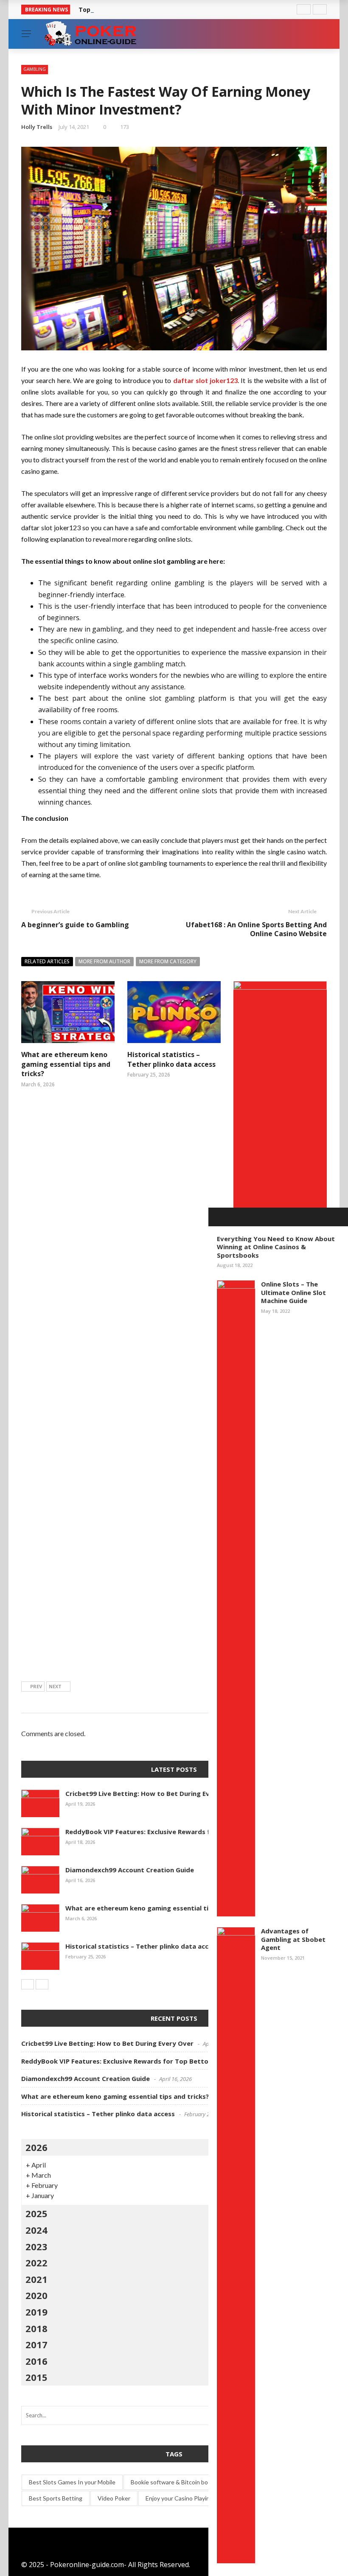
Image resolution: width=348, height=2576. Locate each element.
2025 (36, 2213)
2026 (36, 2147)
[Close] (218, 1217)
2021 (36, 2279)
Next (55, 1686)
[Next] (42, 1984)
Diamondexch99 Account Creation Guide (130, 1870)
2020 (36, 2295)
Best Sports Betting (56, 2498)
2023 (36, 2246)
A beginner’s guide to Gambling (75, 925)
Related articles (47, 961)
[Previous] (28, 1984)
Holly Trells (37, 127)
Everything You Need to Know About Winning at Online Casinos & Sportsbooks (276, 1247)
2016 (36, 2361)
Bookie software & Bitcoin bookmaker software (193, 2482)
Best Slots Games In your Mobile (72, 2482)
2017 (36, 2344)
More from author (104, 961)
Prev (36, 1686)
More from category (168, 961)
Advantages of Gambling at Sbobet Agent (293, 1939)
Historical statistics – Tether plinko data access (171, 1059)
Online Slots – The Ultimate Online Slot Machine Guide (293, 1292)
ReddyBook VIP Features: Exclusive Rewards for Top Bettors (162, 1832)
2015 (36, 2377)
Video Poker (114, 2498)
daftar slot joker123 (206, 380)
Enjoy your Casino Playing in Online (192, 2498)
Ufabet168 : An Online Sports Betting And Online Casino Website (256, 929)
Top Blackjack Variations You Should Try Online (150, 10)
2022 (36, 2263)
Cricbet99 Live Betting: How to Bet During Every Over (152, 1793)
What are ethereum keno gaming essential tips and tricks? (66, 1064)
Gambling (35, 69)
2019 (36, 2312)
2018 (36, 2328)
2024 (36, 2230)
